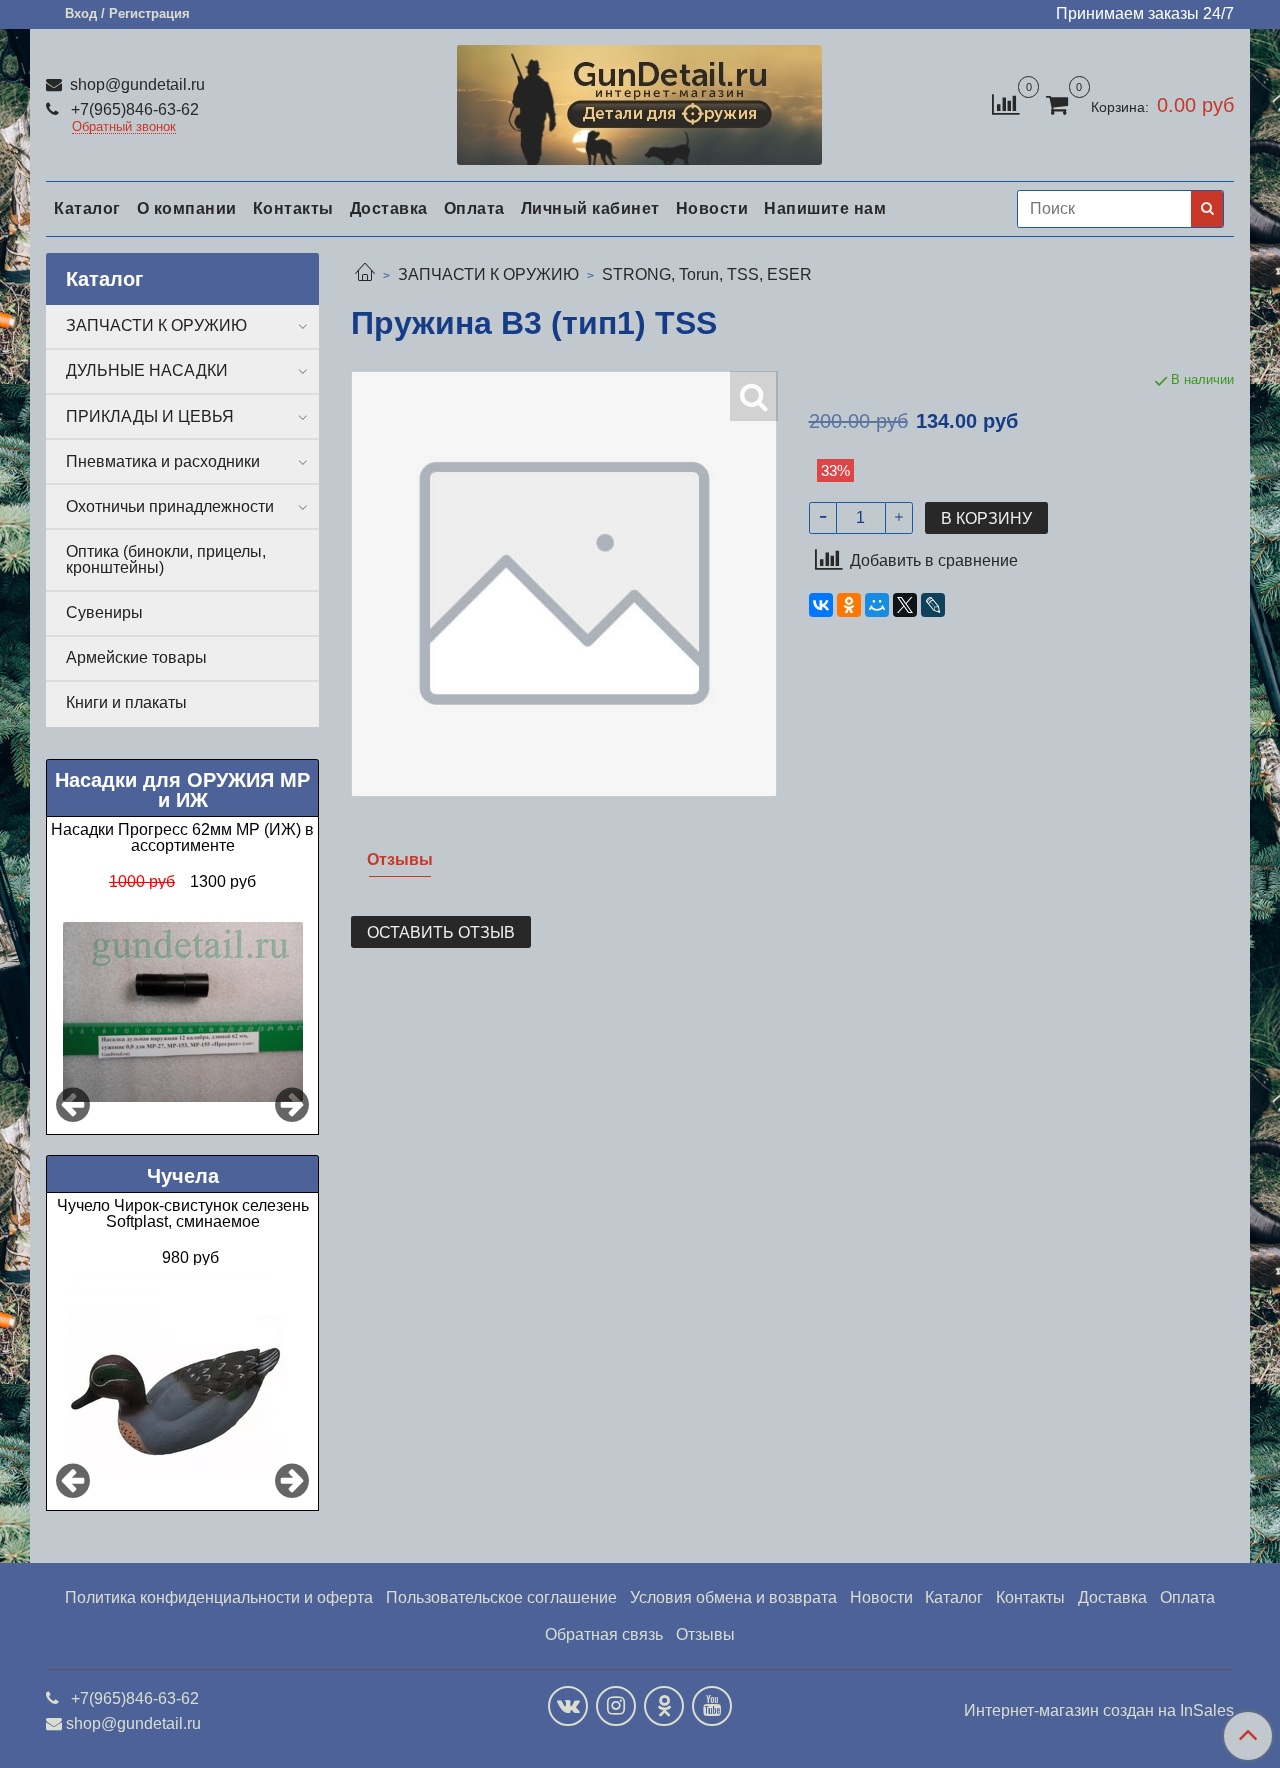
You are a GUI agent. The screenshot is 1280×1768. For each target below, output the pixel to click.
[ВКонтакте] (821, 605)
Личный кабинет (590, 208)
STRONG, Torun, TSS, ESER (707, 274)
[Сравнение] (1005, 103)
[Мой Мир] (877, 605)
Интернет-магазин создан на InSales (1099, 1711)
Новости (712, 208)
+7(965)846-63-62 (133, 109)
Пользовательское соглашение (501, 1597)
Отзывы (705, 1634)
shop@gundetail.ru (135, 84)
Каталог (87, 208)
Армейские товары (136, 657)
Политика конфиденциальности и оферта (219, 1597)
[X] (905, 605)
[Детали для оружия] (639, 100)
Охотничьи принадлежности (170, 506)
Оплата (474, 208)
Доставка (389, 208)
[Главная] (365, 274)
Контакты (293, 208)
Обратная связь (604, 1634)
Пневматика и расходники (163, 461)
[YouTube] (712, 1706)
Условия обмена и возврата (733, 1597)
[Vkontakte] (568, 1706)
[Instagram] (616, 1706)
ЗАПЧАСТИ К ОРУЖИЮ (488, 274)
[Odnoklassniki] (664, 1706)
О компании (187, 208)
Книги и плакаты (126, 702)
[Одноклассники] (849, 605)
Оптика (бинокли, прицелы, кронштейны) (166, 559)
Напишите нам (825, 208)
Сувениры (104, 612)
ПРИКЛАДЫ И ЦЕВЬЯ (150, 416)
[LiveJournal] (933, 605)
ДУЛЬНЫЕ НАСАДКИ (147, 370)
